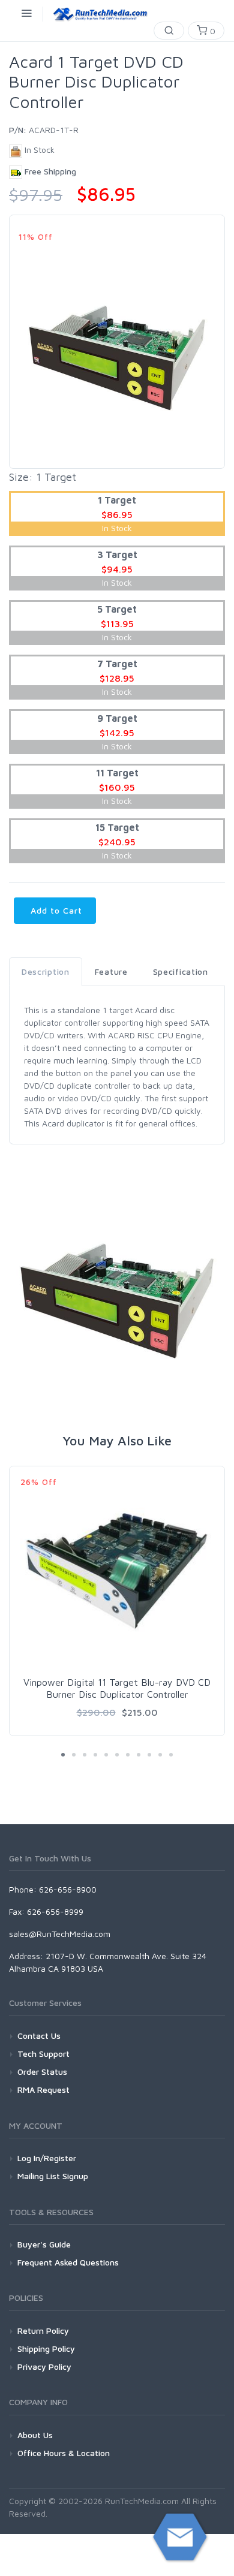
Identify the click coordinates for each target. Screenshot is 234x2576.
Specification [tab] (181, 971)
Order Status (42, 2072)
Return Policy (43, 2331)
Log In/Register (47, 2158)
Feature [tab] (111, 971)
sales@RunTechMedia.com (60, 1934)
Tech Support (43, 2054)
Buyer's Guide (44, 2244)
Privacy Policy (44, 2366)
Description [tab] (46, 971)
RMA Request (43, 2090)
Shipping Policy (46, 2348)
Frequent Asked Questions (68, 2262)
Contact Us (39, 2036)
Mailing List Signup (53, 2176)
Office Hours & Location (64, 2453)
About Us (35, 2435)
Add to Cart (55, 910)
